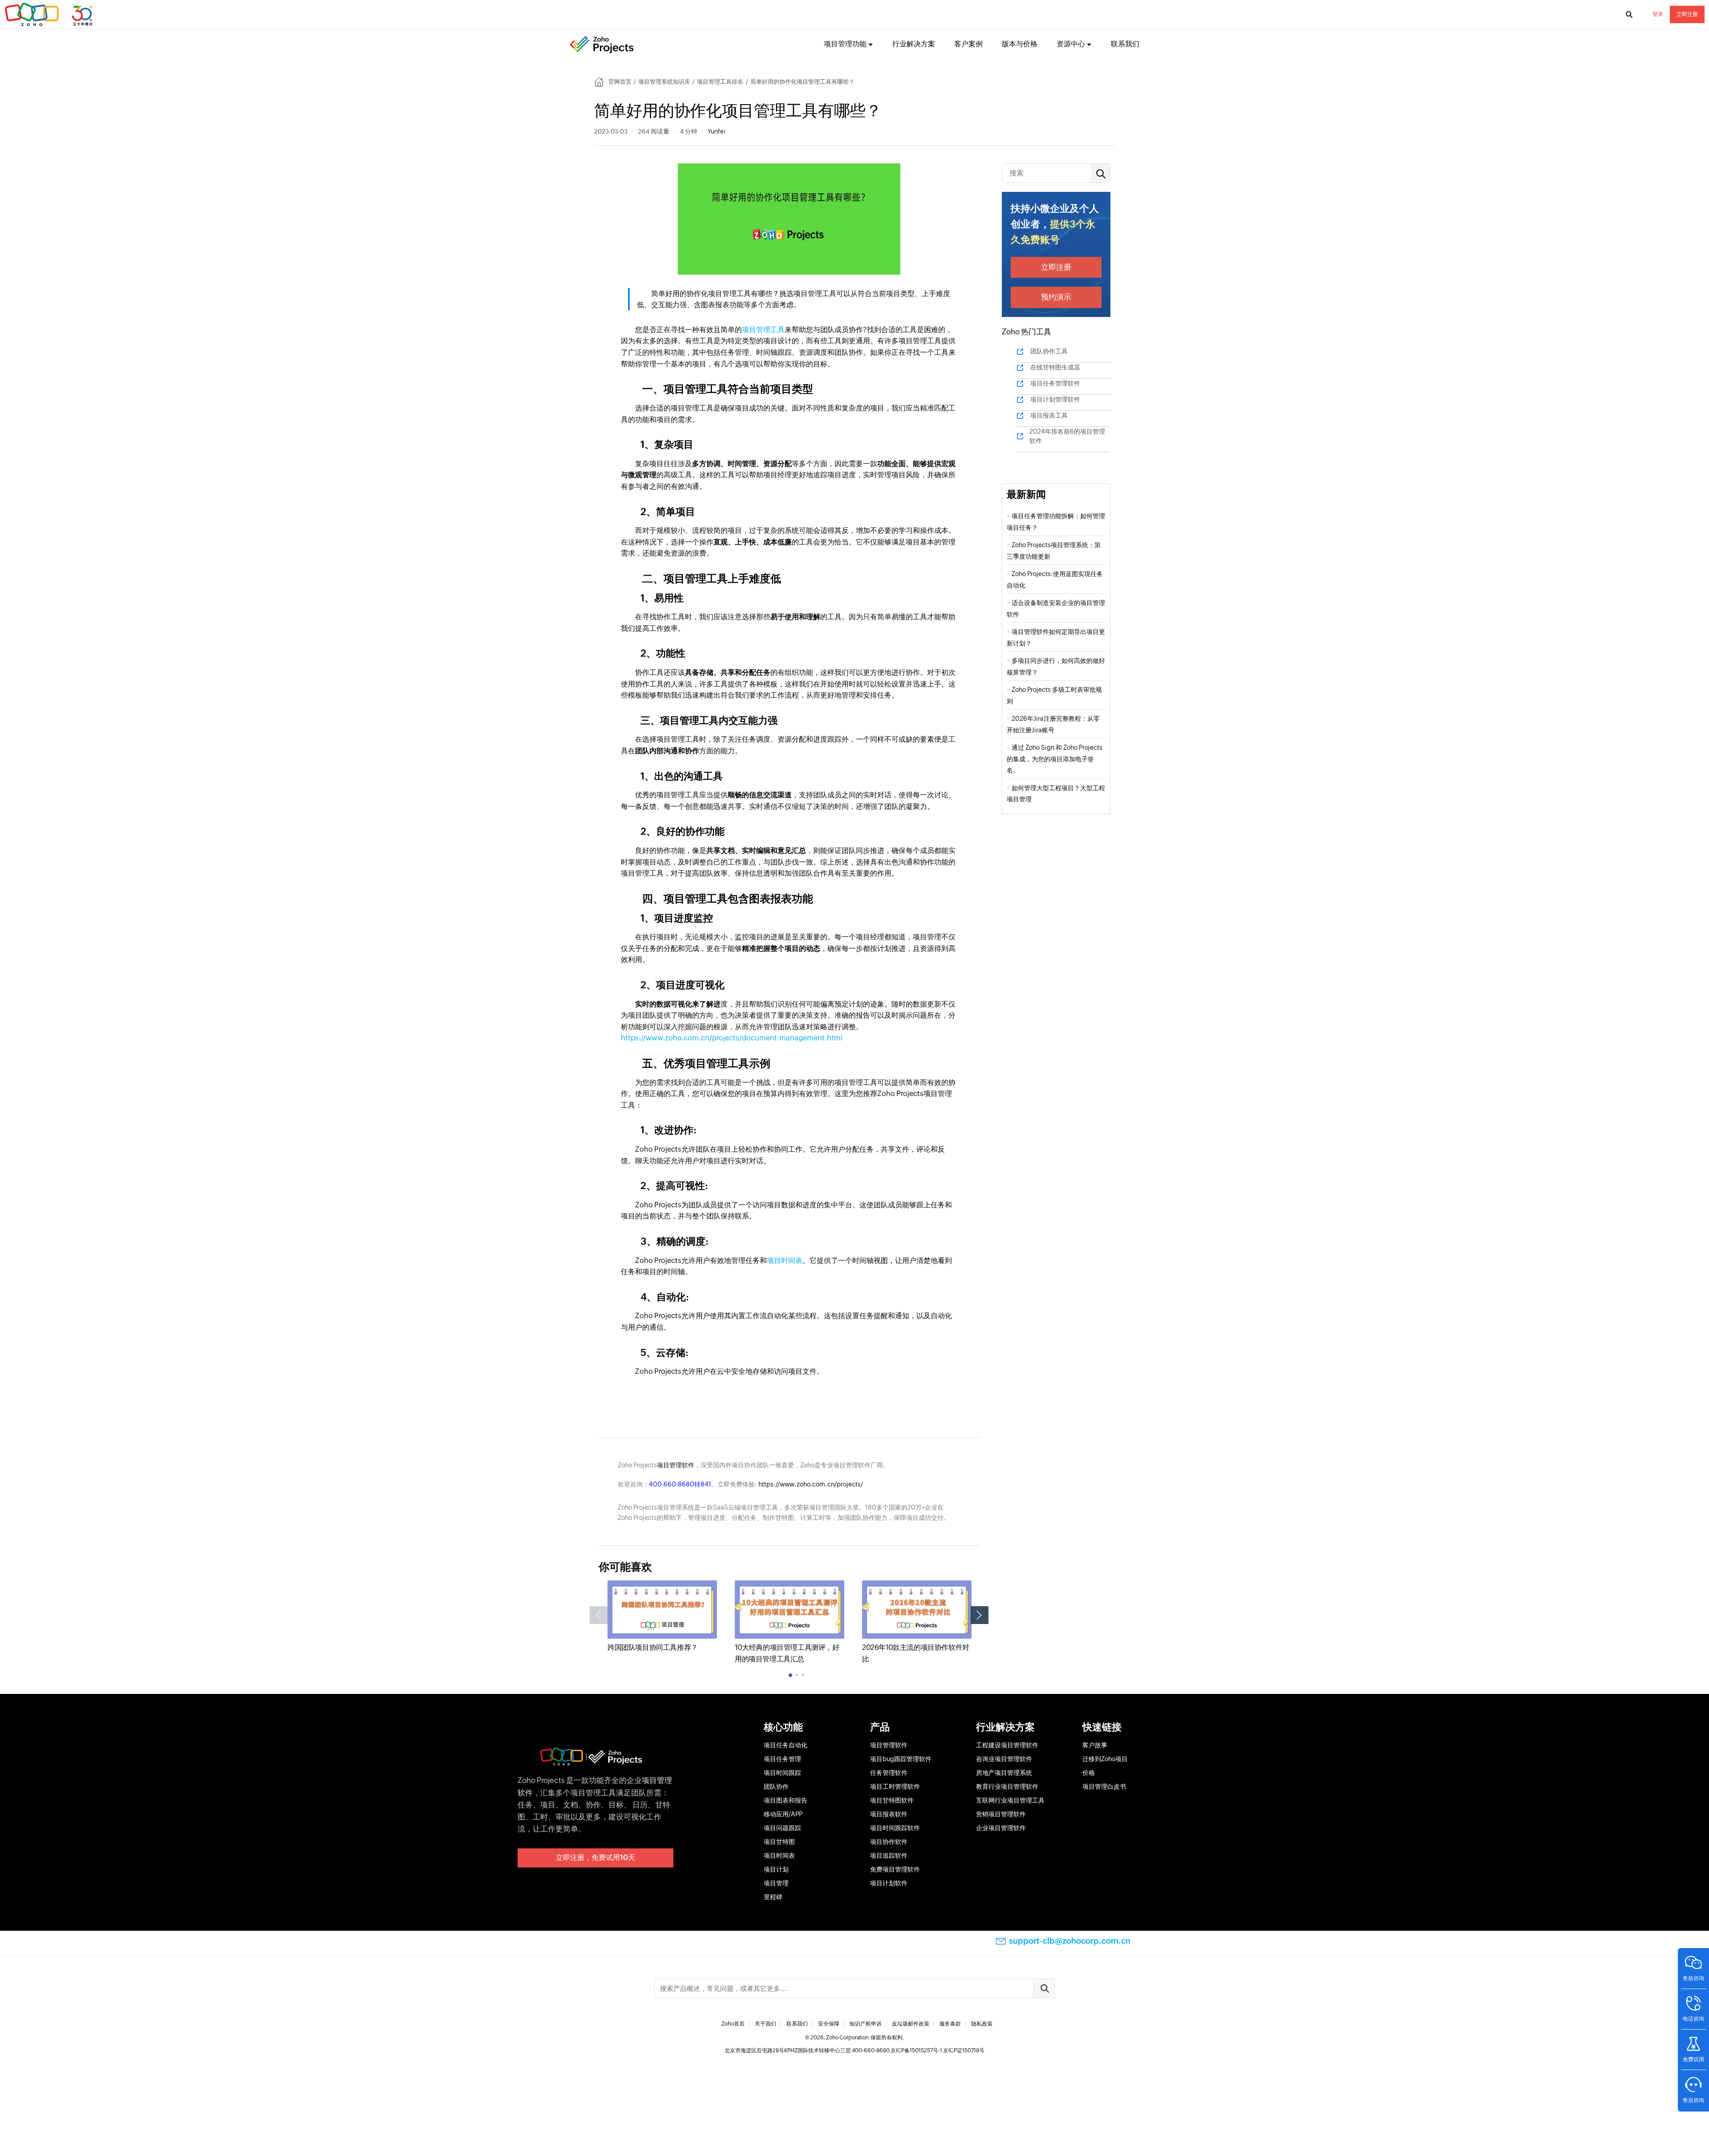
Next (980, 1615)
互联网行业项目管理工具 (1010, 1800)
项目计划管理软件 (1055, 399)
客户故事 (1095, 1745)
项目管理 (776, 1883)
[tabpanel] (662, 1617)
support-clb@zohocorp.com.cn (1070, 1941)
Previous (599, 1615)
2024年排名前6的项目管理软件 (1067, 436)
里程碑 (773, 1897)
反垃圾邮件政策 (911, 2024)
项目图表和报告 (786, 1800)
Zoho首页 (733, 2024)
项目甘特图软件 (892, 1800)
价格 (1089, 1773)
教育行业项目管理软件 (1007, 1787)
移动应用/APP (783, 1814)
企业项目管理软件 (1001, 1828)
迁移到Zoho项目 (1105, 1759)
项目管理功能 (845, 44)
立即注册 (1687, 14)
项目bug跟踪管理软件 (901, 1759)
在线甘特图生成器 (1055, 367)
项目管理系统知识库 (664, 82)
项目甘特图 (779, 1842)
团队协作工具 (1049, 351)
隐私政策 (982, 2024)
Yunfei (716, 131)
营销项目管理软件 (1001, 1814)
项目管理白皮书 (1104, 1787)
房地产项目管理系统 (1004, 1773)
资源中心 (1071, 44)
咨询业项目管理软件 (1004, 1759)
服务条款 (950, 2024)
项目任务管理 (782, 1759)
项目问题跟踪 (782, 1828)
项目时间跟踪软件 (895, 1828)
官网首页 (620, 82)
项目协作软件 (889, 1842)
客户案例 (968, 44)
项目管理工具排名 (720, 82)
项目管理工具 (763, 330)
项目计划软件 (889, 1883)
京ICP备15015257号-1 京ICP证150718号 (938, 2050)
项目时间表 (785, 1261)
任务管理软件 (889, 1773)
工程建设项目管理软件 (1007, 1745)
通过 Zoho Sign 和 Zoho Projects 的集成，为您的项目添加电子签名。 (1055, 759)
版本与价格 (1020, 44)
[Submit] (1044, 1988)
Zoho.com (50, 15)
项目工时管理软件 (895, 1787)
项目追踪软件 (889, 1856)
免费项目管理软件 (895, 1869)
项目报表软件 (889, 1814)
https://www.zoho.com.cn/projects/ (811, 1484)
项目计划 (776, 1869)
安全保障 (829, 2024)
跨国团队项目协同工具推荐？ (653, 1647)
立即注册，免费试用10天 (595, 1858)
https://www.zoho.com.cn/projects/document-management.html (732, 1038)
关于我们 (765, 2024)
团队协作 (776, 1787)
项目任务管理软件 (1055, 383)
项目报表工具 (1049, 415)
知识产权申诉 (866, 2024)
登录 (1658, 14)
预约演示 (1056, 297)
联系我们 (1125, 44)
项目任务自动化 (786, 1745)
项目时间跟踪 (782, 1773)
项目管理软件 (676, 1465)
